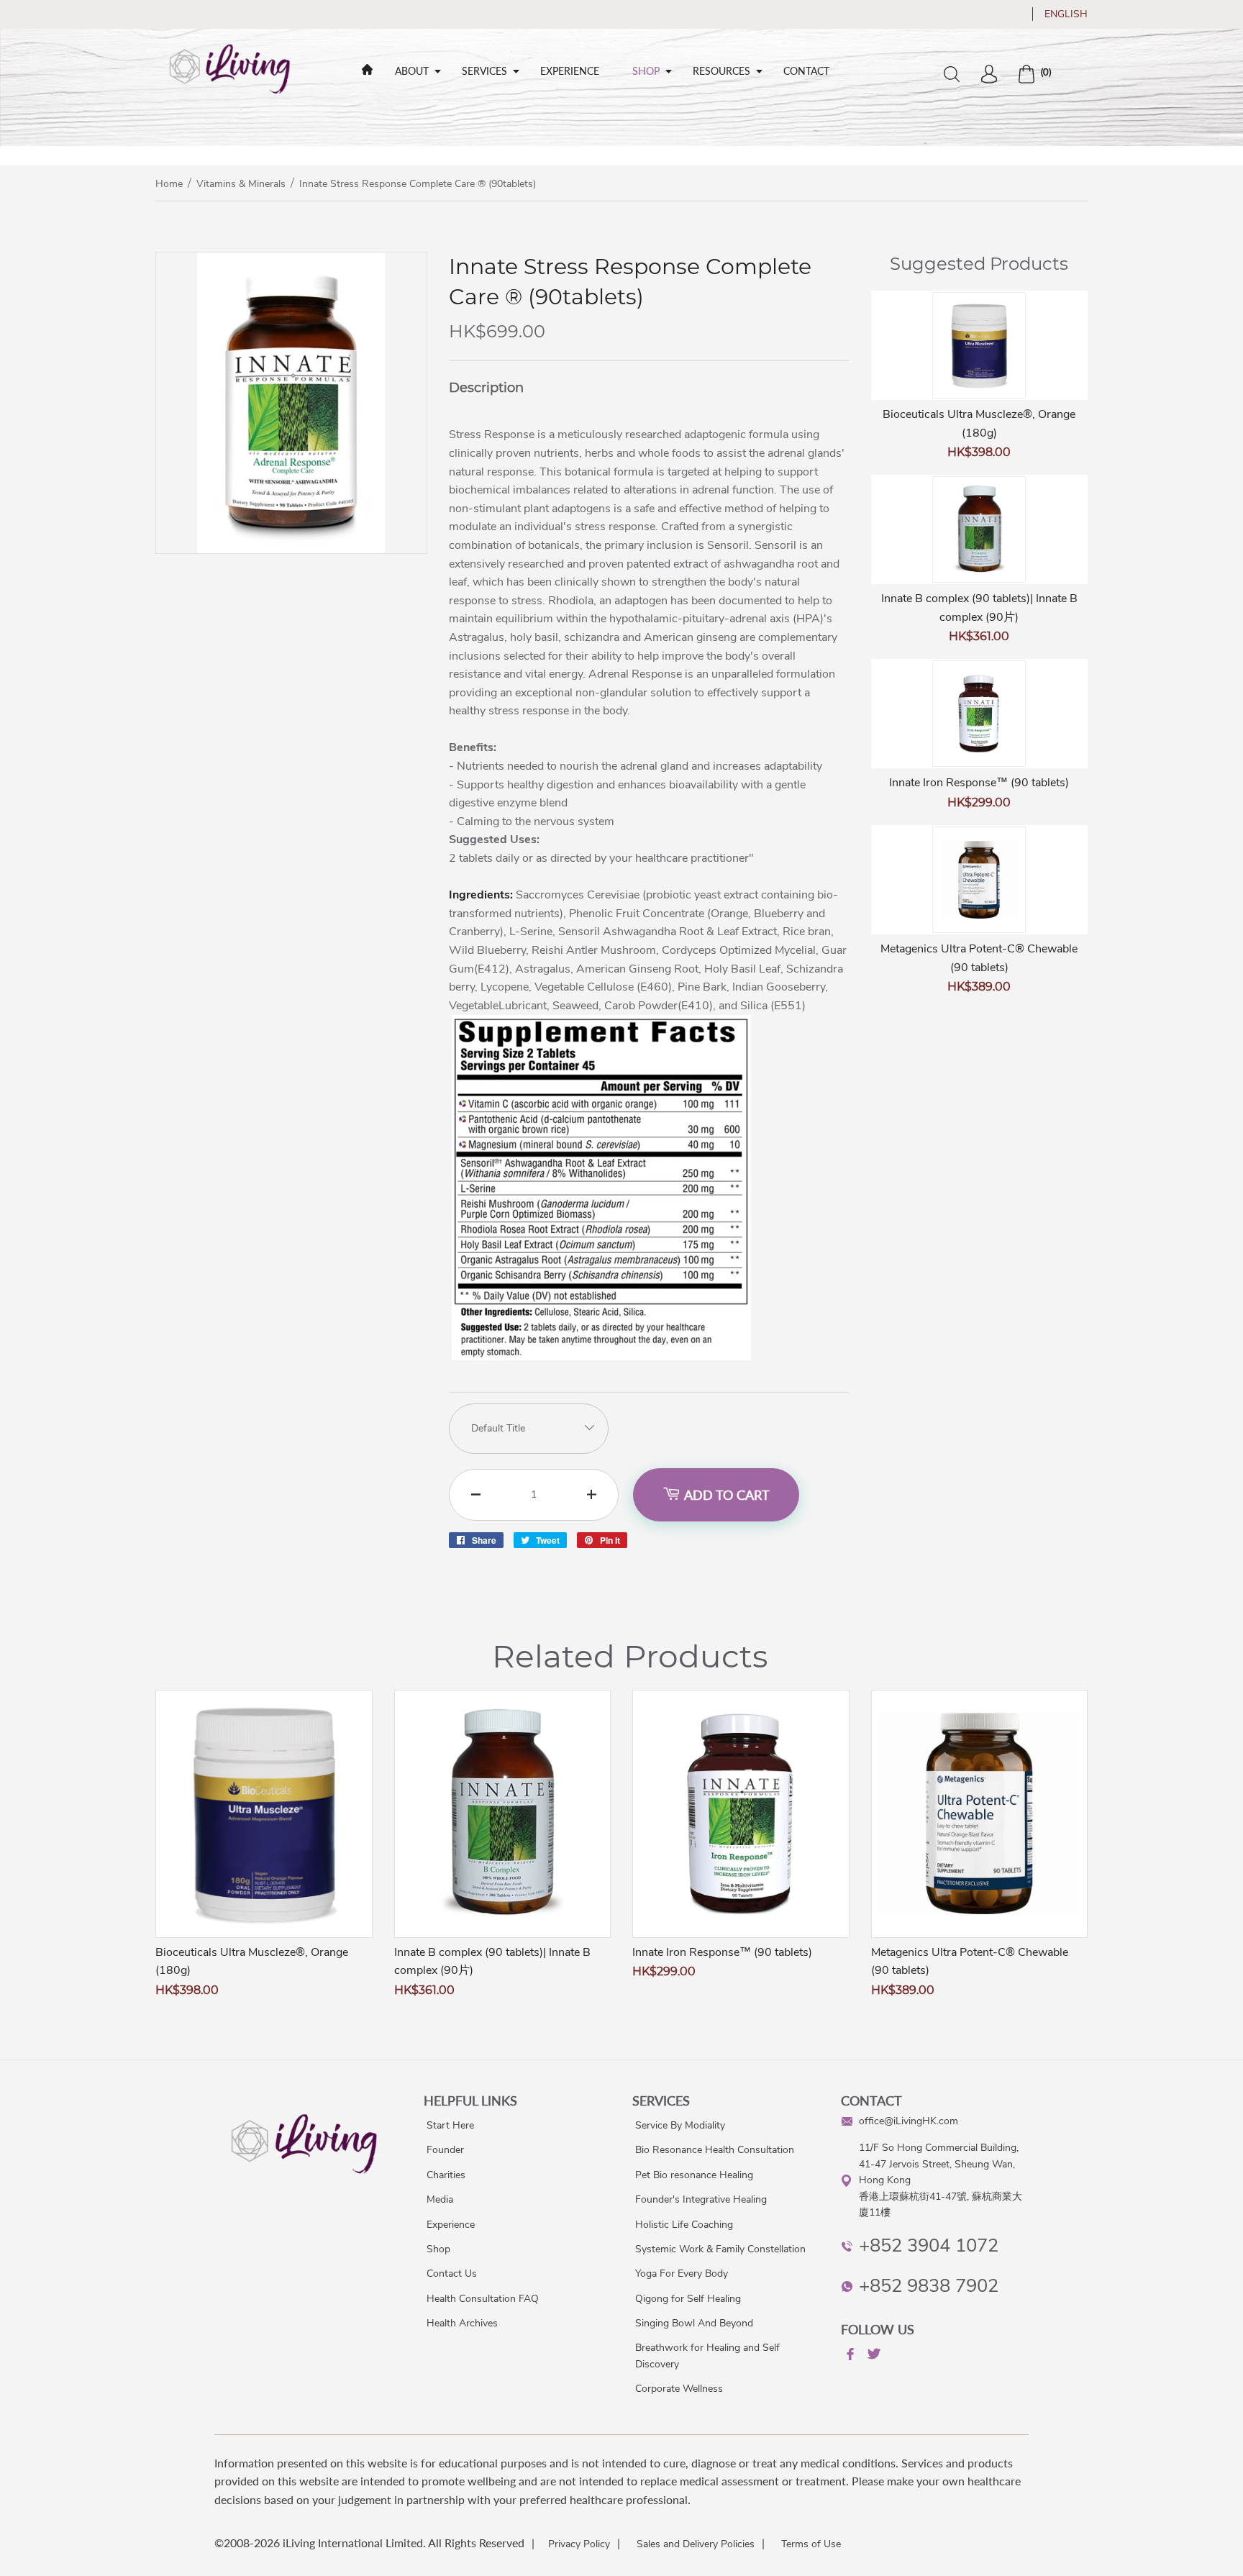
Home (169, 184)
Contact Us (452, 2274)
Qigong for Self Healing (688, 2299)
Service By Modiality (680, 2125)
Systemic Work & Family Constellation (720, 2249)
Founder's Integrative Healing (701, 2199)
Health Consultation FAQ (483, 2299)
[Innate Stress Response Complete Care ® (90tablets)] (291, 550)
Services (484, 71)
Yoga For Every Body (682, 2274)
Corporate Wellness (679, 2389)
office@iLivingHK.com (909, 2121)
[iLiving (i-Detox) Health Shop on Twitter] (873, 2356)
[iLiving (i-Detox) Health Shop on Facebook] (849, 2357)
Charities (446, 2175)
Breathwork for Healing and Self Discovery (707, 2356)
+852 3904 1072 (929, 2245)
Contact (806, 71)
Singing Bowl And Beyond (694, 2323)
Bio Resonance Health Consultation (715, 2150)
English (1066, 14)
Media (440, 2199)
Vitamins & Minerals (241, 184)
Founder (445, 2150)
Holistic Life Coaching (684, 2225)
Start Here (450, 2125)
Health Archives (462, 2323)
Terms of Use (811, 2544)
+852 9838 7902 (929, 2286)
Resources (721, 71)
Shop (646, 71)
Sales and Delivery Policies (696, 2544)
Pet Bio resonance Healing (694, 2175)
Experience (570, 71)
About (412, 71)
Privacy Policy (579, 2544)
